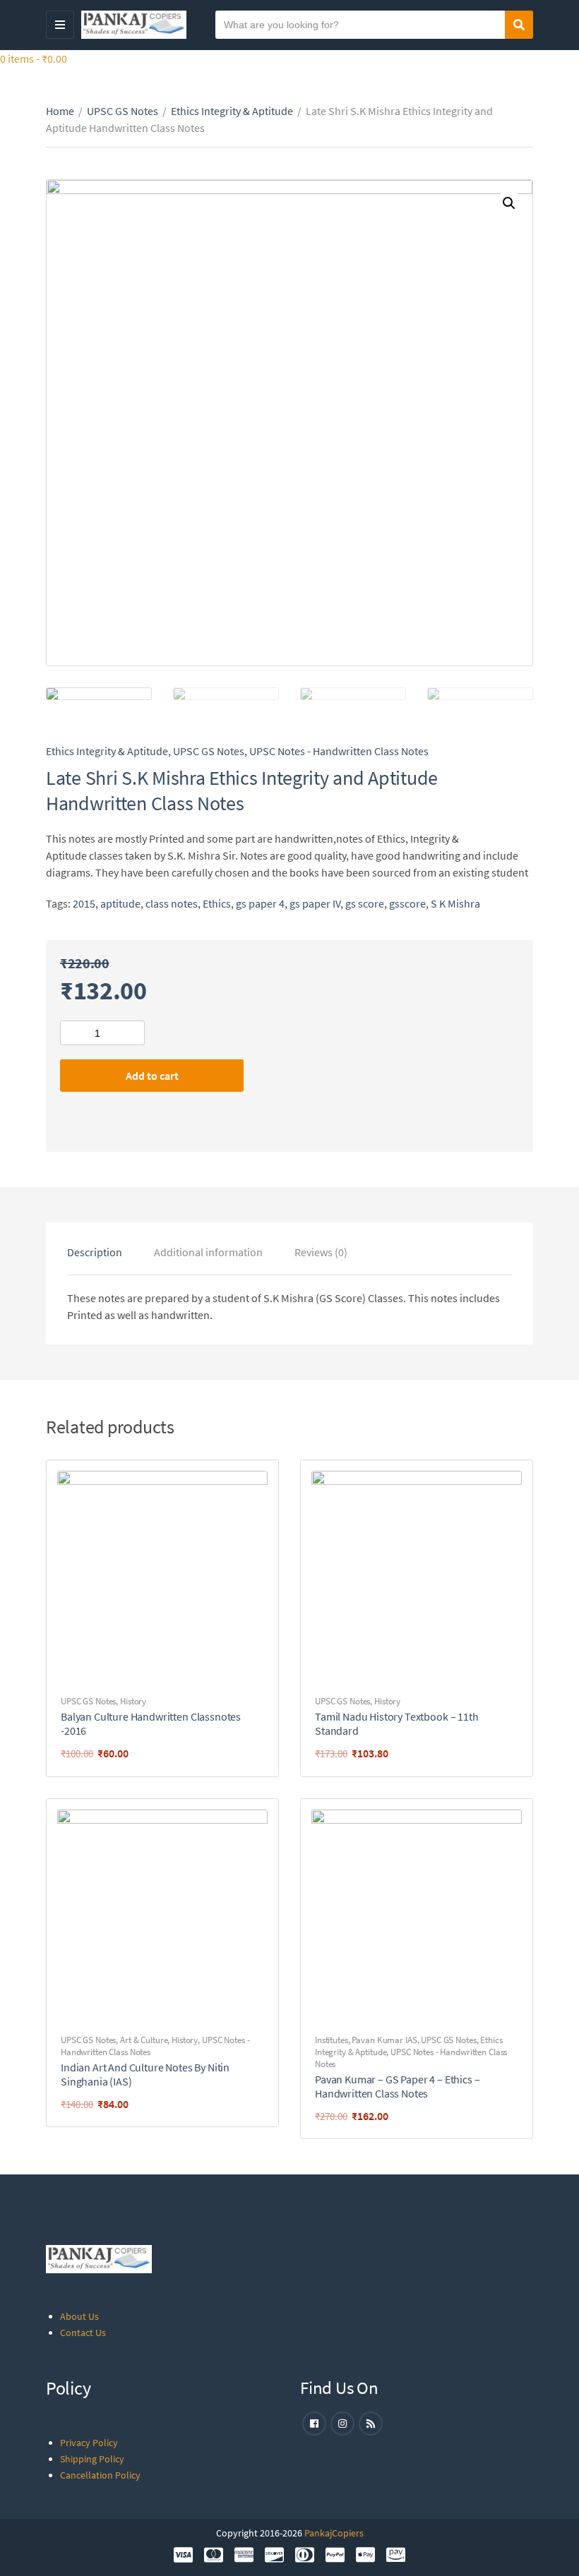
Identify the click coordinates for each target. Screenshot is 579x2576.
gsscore (407, 903)
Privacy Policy (89, 2443)
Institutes (332, 2040)
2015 (84, 903)
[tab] (95, 1252)
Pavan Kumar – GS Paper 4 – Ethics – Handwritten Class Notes (397, 2086)
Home (60, 111)
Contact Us (83, 2333)
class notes (172, 903)
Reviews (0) (321, 1252)
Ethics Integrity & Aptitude (232, 111)
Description (95, 1252)
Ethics (217, 903)
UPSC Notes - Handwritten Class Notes (339, 751)
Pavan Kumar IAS (384, 2040)
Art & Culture (144, 2040)
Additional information (208, 1252)
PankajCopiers (334, 2533)
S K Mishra (455, 903)
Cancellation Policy (100, 2475)
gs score (365, 903)
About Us (79, 2316)
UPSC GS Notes (123, 111)
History (133, 1701)
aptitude (120, 903)
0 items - (34, 59)
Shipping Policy (92, 2459)
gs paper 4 (260, 903)
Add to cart (152, 1076)
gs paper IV (315, 903)
